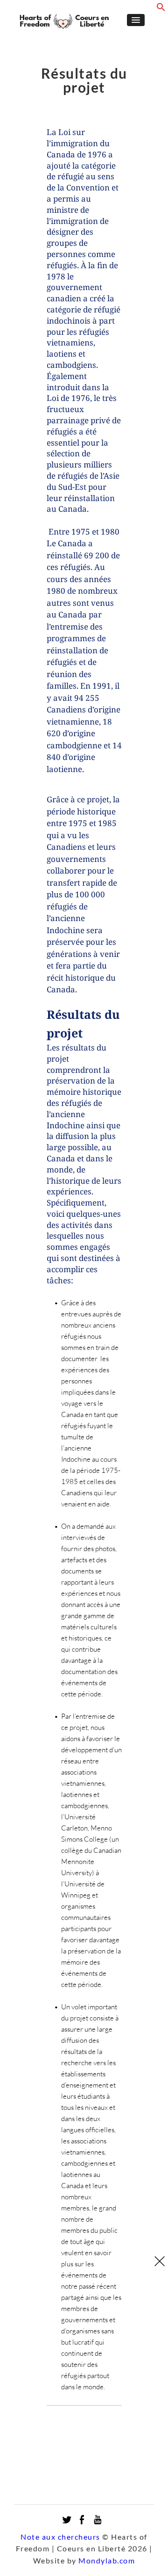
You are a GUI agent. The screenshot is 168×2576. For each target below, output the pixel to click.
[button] (161, 9)
